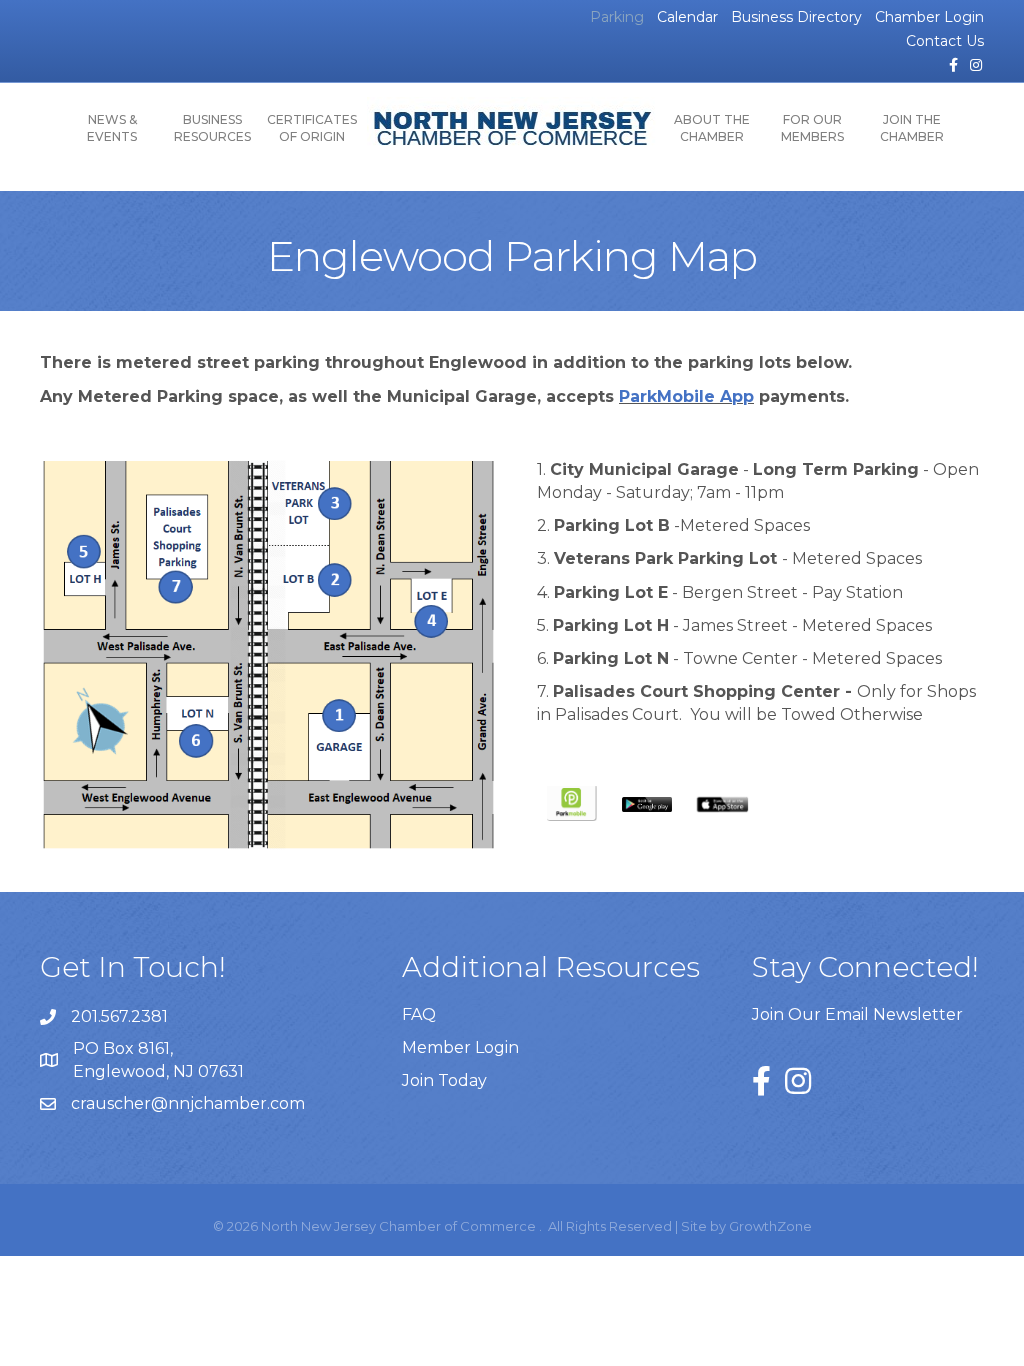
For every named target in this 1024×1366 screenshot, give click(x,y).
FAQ (419, 1014)
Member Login (460, 1047)
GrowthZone (770, 1226)
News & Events (112, 128)
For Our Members (812, 128)
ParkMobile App (686, 396)
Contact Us (945, 41)
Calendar (687, 17)
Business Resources (212, 128)
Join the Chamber (912, 128)
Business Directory (796, 17)
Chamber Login (929, 17)
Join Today (444, 1080)
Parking (617, 17)
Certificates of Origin (312, 128)
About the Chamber (712, 128)
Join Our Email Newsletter (857, 1014)
